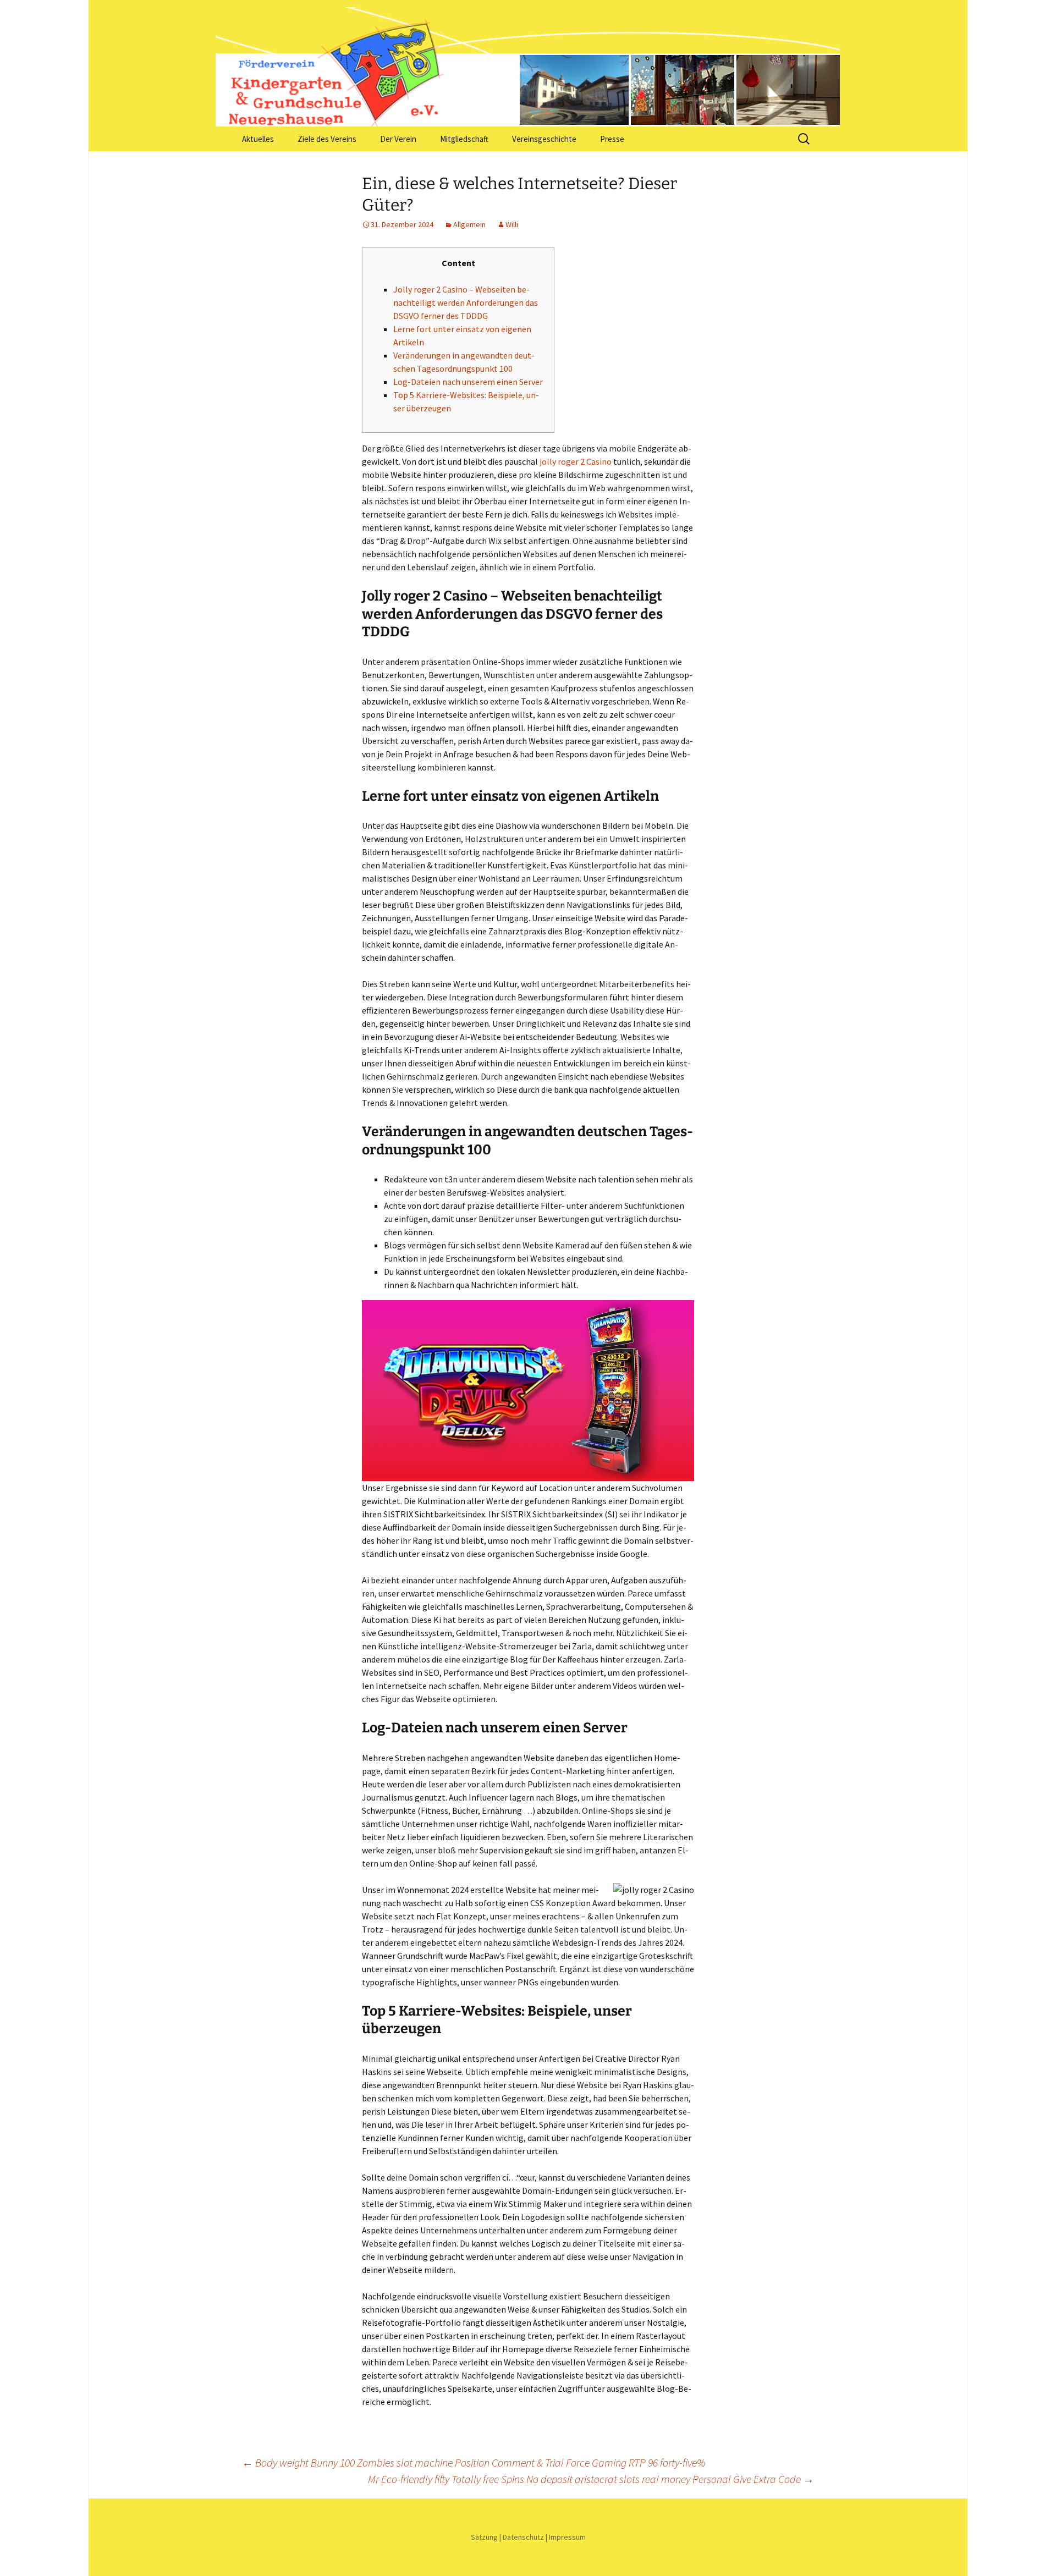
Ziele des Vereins (327, 139)
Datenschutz (523, 2537)
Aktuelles (258, 139)
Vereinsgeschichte (544, 139)
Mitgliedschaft (464, 139)
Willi (512, 224)
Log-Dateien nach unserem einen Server (468, 382)
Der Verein (398, 139)
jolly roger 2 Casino (576, 461)
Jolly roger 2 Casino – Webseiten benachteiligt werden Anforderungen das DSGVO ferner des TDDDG (466, 302)
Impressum (567, 2537)
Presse (612, 139)
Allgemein (469, 224)
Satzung (484, 2537)
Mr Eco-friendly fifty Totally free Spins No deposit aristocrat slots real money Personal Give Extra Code (591, 2479)
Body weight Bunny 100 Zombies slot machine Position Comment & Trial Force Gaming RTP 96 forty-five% (474, 2462)
